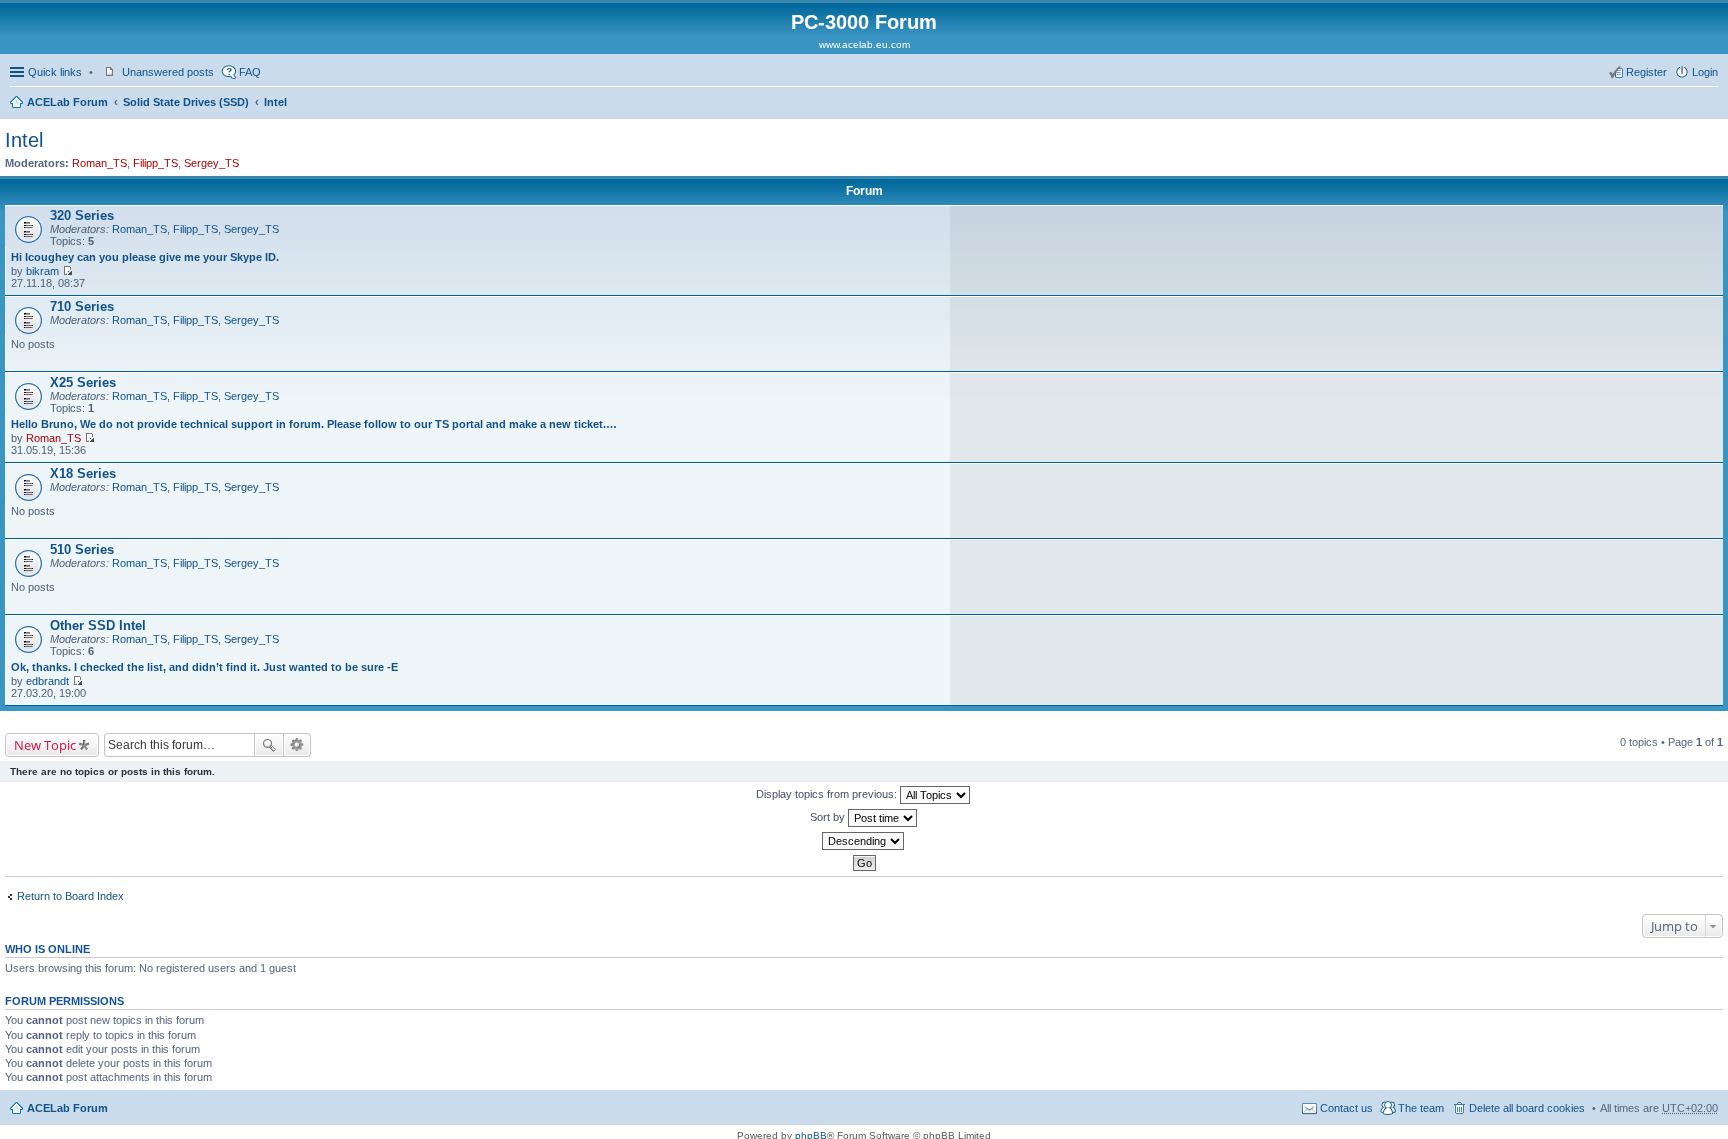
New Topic (45, 745)
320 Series (82, 215)
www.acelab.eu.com (864, 44)
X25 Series (83, 382)
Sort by (829, 817)
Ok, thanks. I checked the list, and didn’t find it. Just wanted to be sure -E (204, 667)
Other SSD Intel (98, 625)
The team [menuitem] (1421, 1108)
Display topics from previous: (828, 794)
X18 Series (83, 473)
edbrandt (47, 681)
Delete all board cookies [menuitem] (1527, 1108)
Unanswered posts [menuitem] (168, 72)
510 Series (82, 549)
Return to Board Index (70, 896)
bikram (42, 271)
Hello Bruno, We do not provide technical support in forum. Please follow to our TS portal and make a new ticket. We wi (314, 424)
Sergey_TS (211, 163)
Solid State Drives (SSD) (186, 102)
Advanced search (297, 745)
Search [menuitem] (1710, 104)
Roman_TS (99, 163)
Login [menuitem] (1705, 72)
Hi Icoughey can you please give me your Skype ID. (145, 257)
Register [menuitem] (1646, 72)
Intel (275, 102)
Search (269, 745)
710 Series (82, 306)
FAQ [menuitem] (250, 72)
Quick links (55, 72)
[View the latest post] (67, 271)
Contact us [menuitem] (1346, 1108)
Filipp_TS (155, 163)
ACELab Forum (67, 102)
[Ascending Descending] (864, 841)
